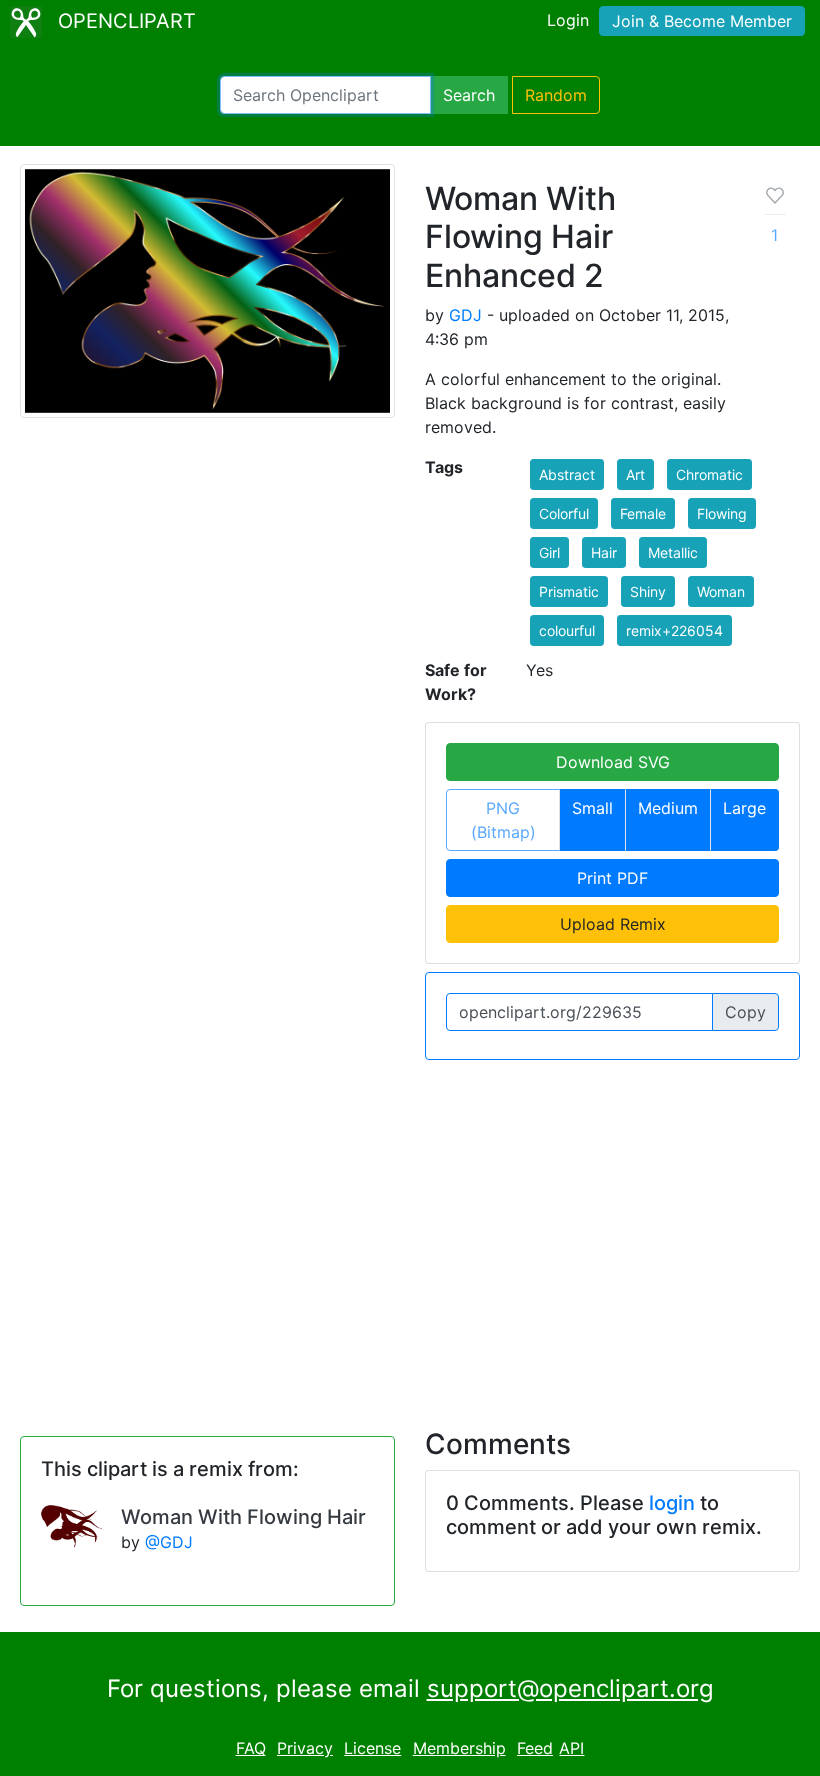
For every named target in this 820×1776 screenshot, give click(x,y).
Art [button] (635, 474)
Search (469, 95)
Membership (459, 1748)
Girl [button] (549, 552)
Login (568, 20)
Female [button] (643, 513)
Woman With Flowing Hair (243, 1517)
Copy (745, 1012)
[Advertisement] (410, 1232)
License (372, 1748)
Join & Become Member (702, 21)
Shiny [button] (648, 591)
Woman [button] (721, 591)
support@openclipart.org (570, 1688)
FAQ (251, 1748)
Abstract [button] (567, 474)
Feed (535, 1748)
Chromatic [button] (709, 474)
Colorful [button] (564, 513)
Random (556, 95)
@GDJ (169, 1542)
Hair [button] (604, 552)
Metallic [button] (673, 552)
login (672, 1503)
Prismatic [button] (569, 591)
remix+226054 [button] (674, 630)
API (571, 1748)
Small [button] (592, 808)
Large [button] (744, 808)
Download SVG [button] (613, 762)
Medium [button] (668, 808)
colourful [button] (567, 630)
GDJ (465, 315)
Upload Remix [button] (613, 924)
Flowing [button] (722, 513)
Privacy (305, 1748)
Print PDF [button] (612, 878)
